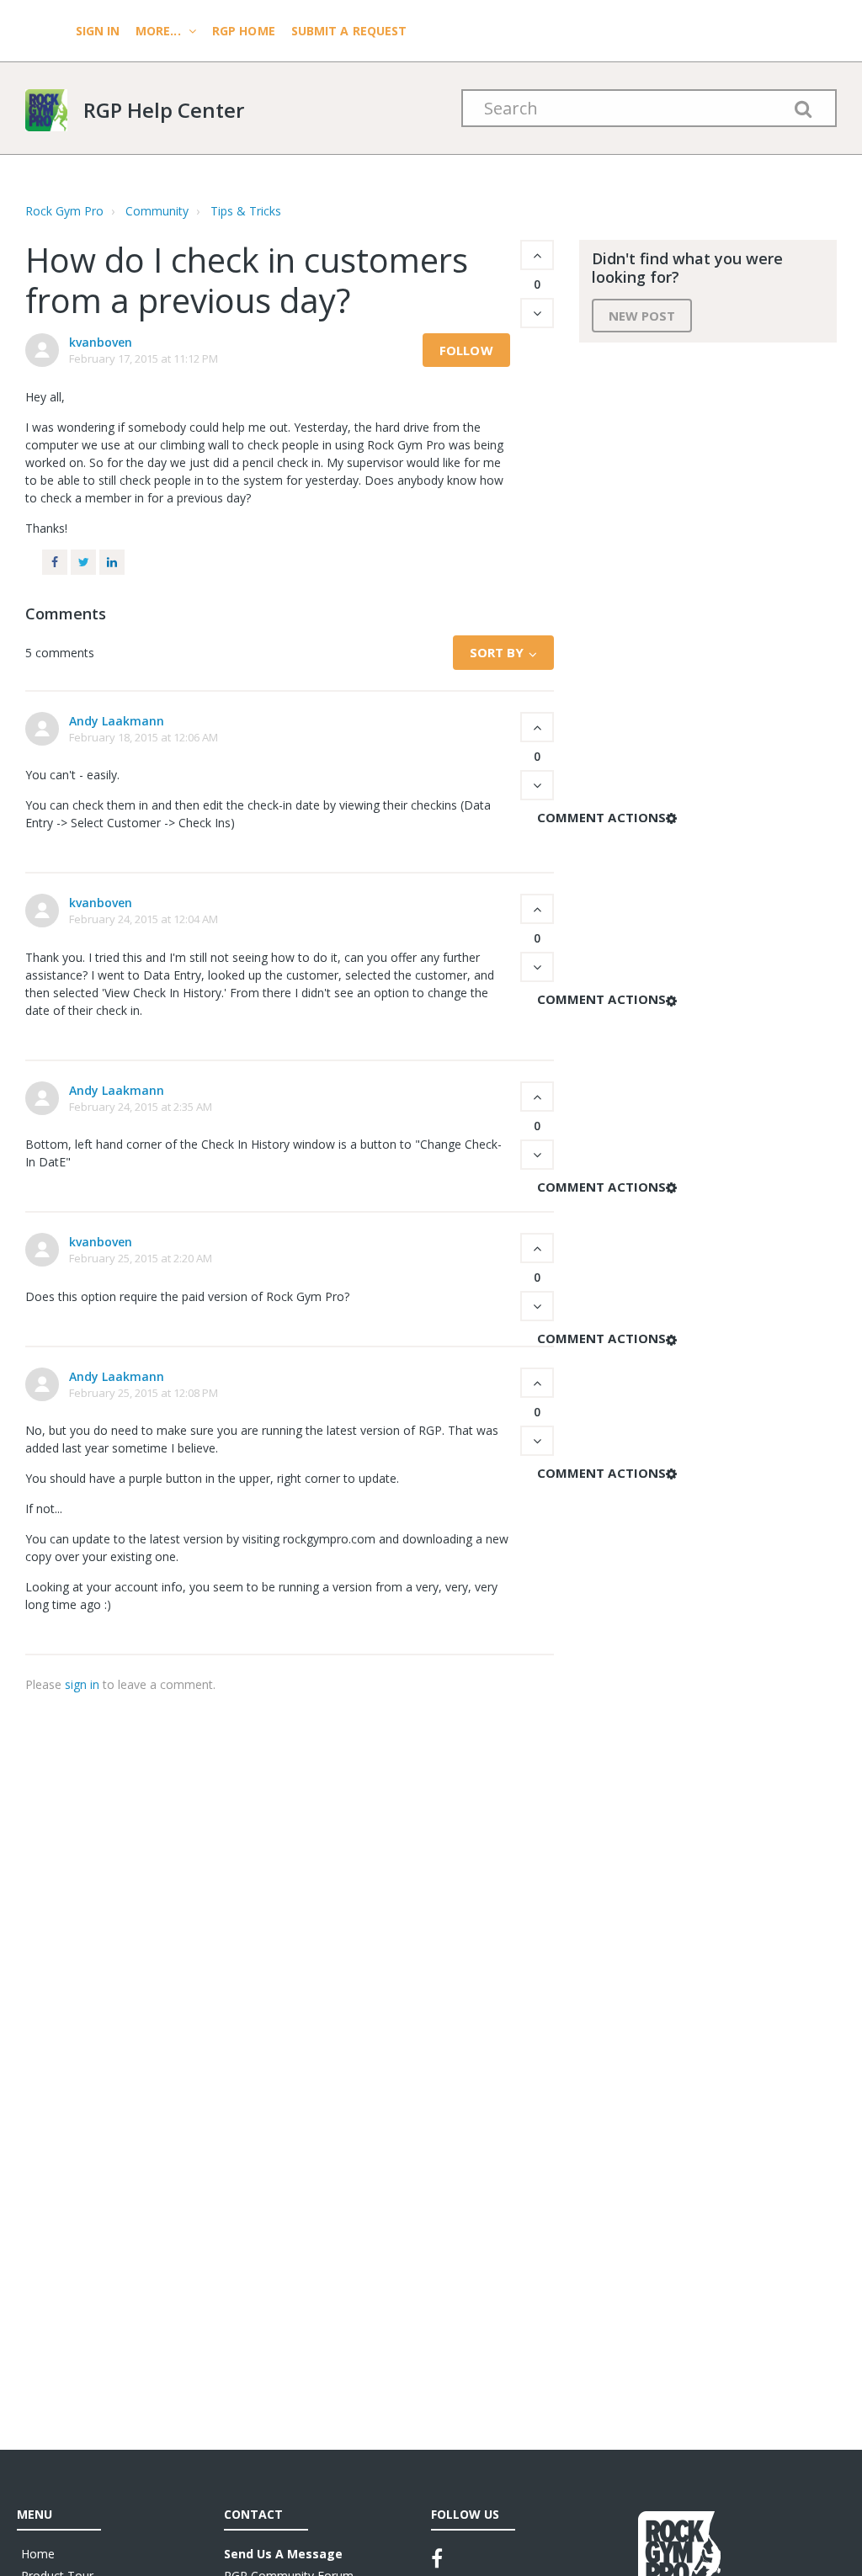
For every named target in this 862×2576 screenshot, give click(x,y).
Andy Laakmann (117, 721)
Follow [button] (466, 350)
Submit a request (349, 31)
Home (38, 2554)
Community (157, 211)
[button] (537, 255)
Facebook (55, 562)
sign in (82, 1684)
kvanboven (101, 342)
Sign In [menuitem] (99, 31)
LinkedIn (112, 562)
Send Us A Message (283, 2554)
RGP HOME (244, 31)
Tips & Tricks (246, 211)
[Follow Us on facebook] (437, 2558)
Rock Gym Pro (64, 211)
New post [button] (642, 316)
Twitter (83, 562)
